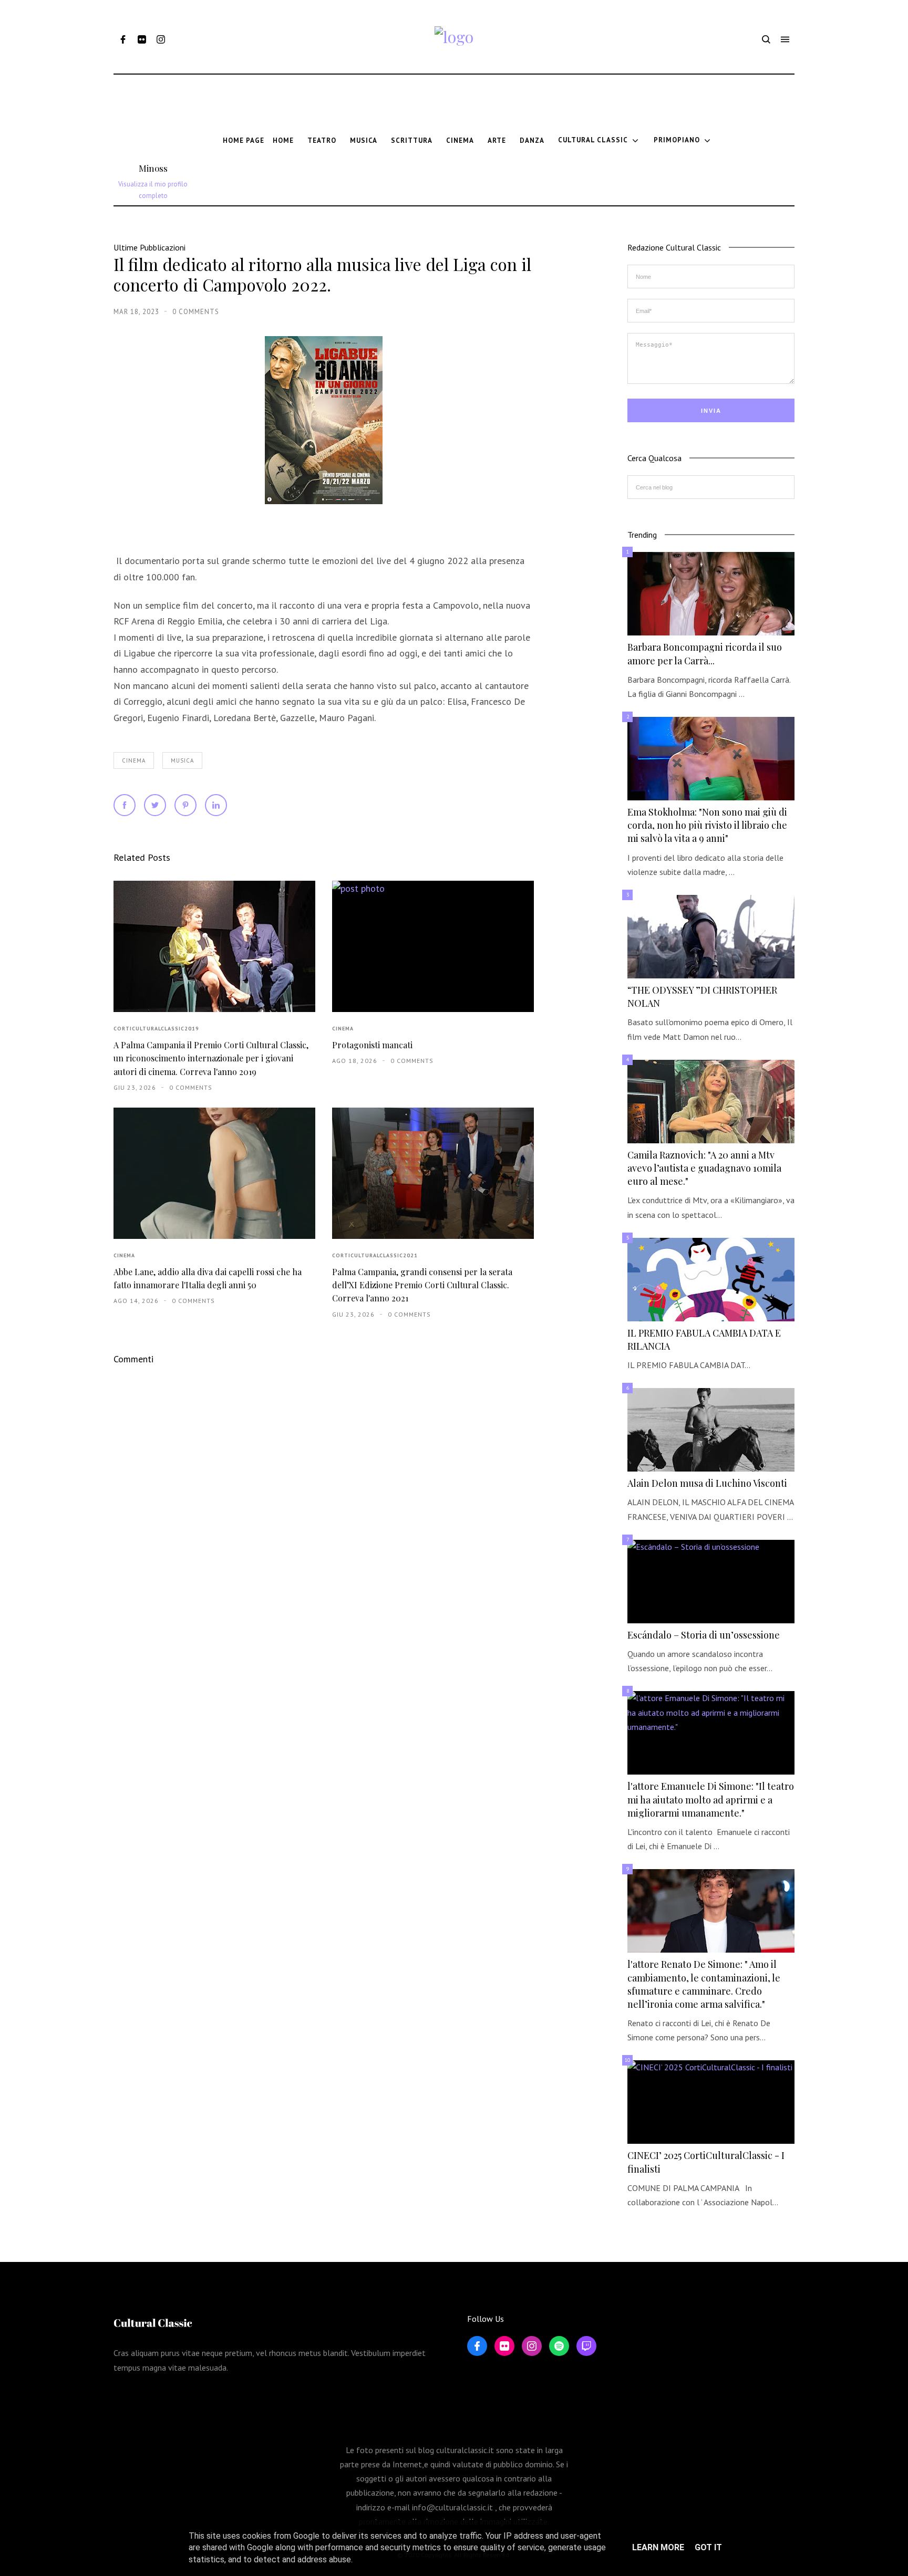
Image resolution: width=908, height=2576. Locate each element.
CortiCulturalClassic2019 (156, 1029)
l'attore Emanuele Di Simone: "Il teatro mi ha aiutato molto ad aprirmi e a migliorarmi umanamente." (711, 1799)
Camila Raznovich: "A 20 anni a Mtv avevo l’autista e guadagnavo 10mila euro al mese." (704, 1168)
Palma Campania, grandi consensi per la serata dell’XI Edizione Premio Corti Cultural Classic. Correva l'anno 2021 (422, 1285)
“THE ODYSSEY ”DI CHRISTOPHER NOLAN (702, 997)
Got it (708, 2547)
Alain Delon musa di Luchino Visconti (707, 1483)
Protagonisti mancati (372, 1045)
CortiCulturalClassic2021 (375, 1255)
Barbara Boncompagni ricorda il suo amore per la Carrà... (705, 654)
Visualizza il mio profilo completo (153, 190)
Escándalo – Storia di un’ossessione (704, 1635)
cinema (134, 760)
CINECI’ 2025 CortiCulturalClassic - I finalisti (706, 2162)
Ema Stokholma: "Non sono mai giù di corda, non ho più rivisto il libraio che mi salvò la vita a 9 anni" (707, 825)
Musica (182, 760)
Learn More (658, 2547)
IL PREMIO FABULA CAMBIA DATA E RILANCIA (704, 1339)
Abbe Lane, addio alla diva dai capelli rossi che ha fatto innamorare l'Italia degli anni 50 (208, 1278)
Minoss (153, 168)
